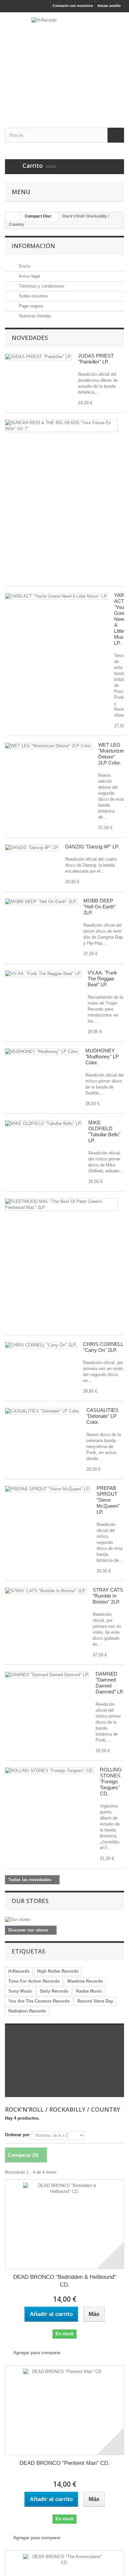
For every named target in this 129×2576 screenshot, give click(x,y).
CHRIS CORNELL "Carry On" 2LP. (103, 1347)
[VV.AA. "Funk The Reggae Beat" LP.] (43, 974)
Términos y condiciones (41, 286)
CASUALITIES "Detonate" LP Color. (102, 1416)
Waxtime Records (85, 1981)
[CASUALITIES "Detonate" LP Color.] (43, 1411)
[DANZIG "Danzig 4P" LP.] (32, 848)
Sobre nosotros (33, 296)
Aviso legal (29, 276)
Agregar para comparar (37, 2353)
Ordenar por (17, 2135)
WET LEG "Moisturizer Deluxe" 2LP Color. (111, 754)
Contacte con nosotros (73, 6)
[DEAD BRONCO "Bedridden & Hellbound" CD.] (64, 2224)
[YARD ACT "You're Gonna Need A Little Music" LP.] (56, 596)
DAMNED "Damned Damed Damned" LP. (110, 1683)
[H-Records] (64, 64)
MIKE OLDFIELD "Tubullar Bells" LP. (104, 1131)
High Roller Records (58, 1971)
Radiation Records (27, 2011)
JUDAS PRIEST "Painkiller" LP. (96, 359)
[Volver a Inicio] (12, 216)
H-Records (19, 1971)
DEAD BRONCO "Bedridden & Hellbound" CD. (65, 2281)
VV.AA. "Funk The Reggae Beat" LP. (102, 979)
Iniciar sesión (109, 6)
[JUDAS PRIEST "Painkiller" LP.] (38, 357)
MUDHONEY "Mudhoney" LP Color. (102, 1057)
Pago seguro (30, 306)
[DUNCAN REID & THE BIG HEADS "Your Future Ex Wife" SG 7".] (61, 426)
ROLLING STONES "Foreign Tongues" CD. (111, 1782)
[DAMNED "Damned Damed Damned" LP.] (47, 1675)
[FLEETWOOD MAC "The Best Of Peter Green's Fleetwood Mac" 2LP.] (61, 1205)
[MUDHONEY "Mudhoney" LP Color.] (42, 1052)
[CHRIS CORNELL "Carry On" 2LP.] (41, 1345)
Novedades (30, 338)
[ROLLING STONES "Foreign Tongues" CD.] (49, 1771)
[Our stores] (64, 1920)
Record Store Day (95, 2001)
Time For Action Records (34, 1981)
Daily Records (54, 1991)
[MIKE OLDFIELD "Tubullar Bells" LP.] (43, 1124)
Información (33, 246)
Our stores (30, 1901)
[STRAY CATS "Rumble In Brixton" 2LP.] (46, 1591)
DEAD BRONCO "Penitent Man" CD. (65, 2463)
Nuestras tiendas (34, 316)
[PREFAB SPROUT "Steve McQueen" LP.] (48, 1489)
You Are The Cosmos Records (39, 2001)
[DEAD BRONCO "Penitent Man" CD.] (64, 2410)
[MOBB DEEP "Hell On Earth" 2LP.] (41, 902)
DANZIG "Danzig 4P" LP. (92, 847)
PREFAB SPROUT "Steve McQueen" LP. (108, 1500)
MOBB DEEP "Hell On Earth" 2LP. (100, 907)
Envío (24, 266)
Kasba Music (89, 1991)
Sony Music (20, 1991)
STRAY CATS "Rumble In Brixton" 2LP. (108, 1596)
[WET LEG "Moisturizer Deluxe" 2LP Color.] (48, 746)
